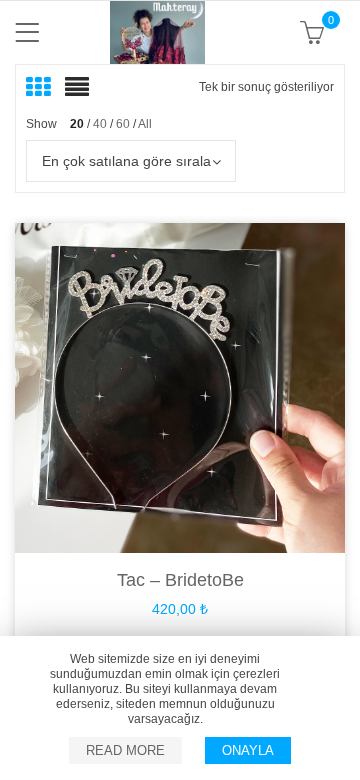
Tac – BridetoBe (180, 580)
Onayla (248, 750)
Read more (125, 750)
